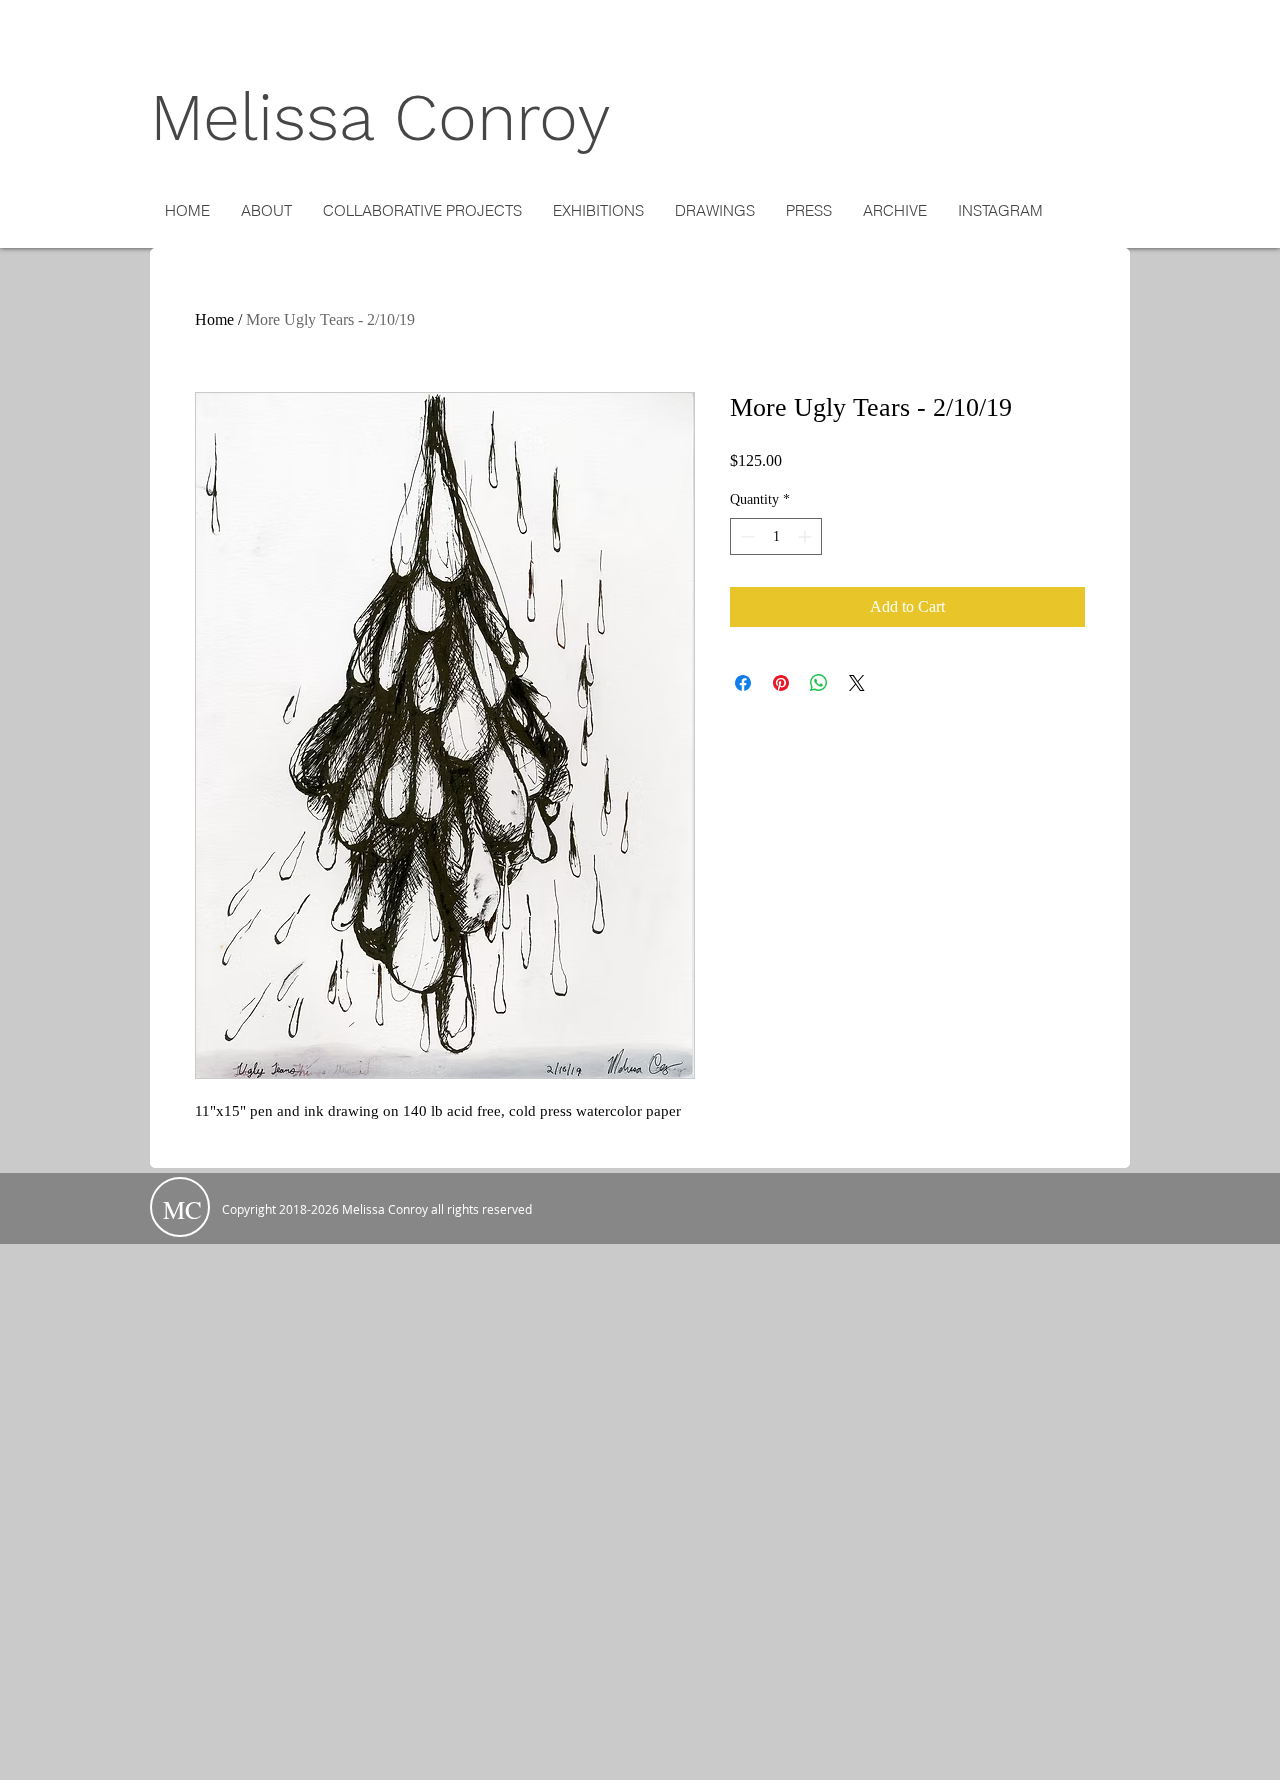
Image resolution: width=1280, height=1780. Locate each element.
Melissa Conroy (380, 117)
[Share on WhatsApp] (819, 683)
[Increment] (806, 536)
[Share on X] (857, 683)
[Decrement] (745, 536)
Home (214, 319)
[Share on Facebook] (743, 683)
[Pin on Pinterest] (781, 683)
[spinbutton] (776, 536)
